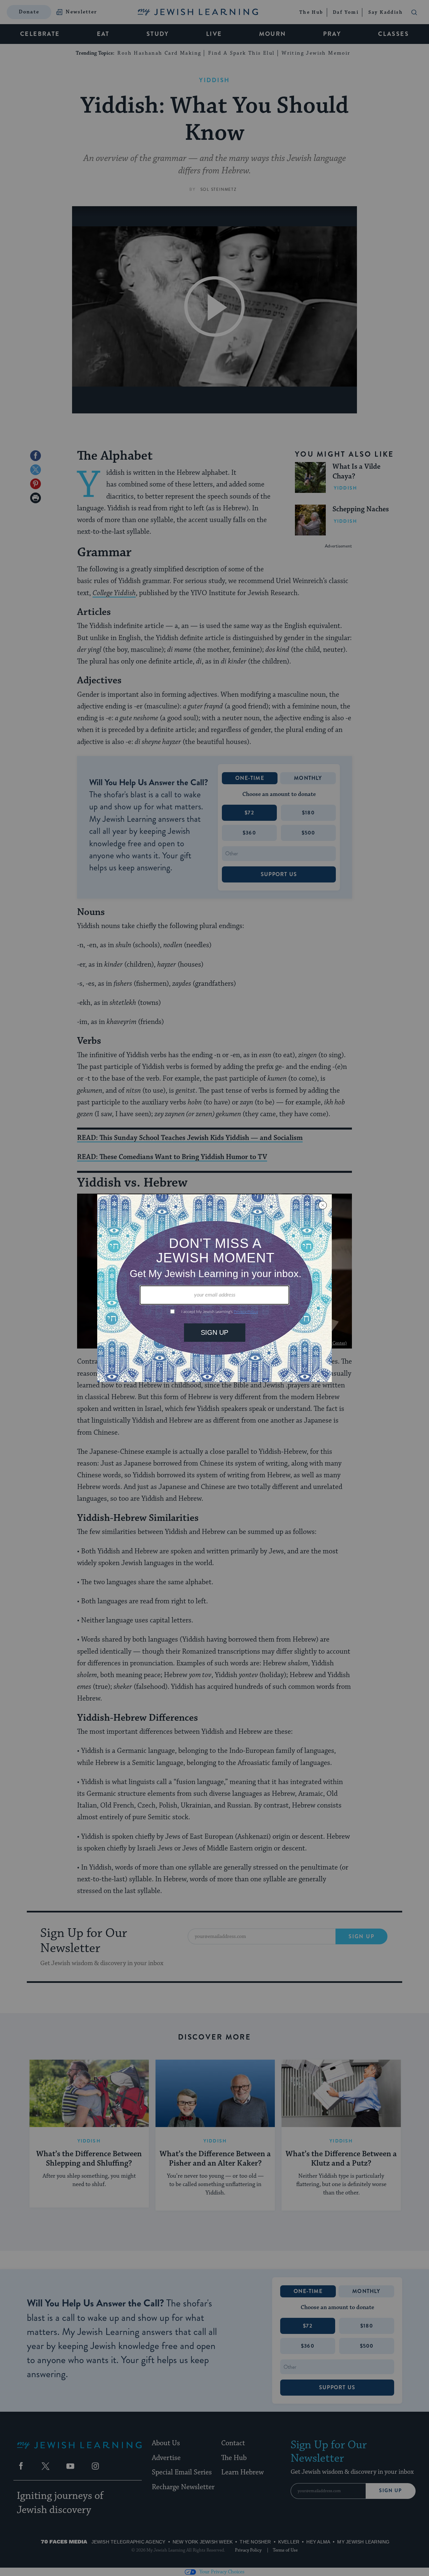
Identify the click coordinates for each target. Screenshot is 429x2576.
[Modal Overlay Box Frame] (214, 1288)
